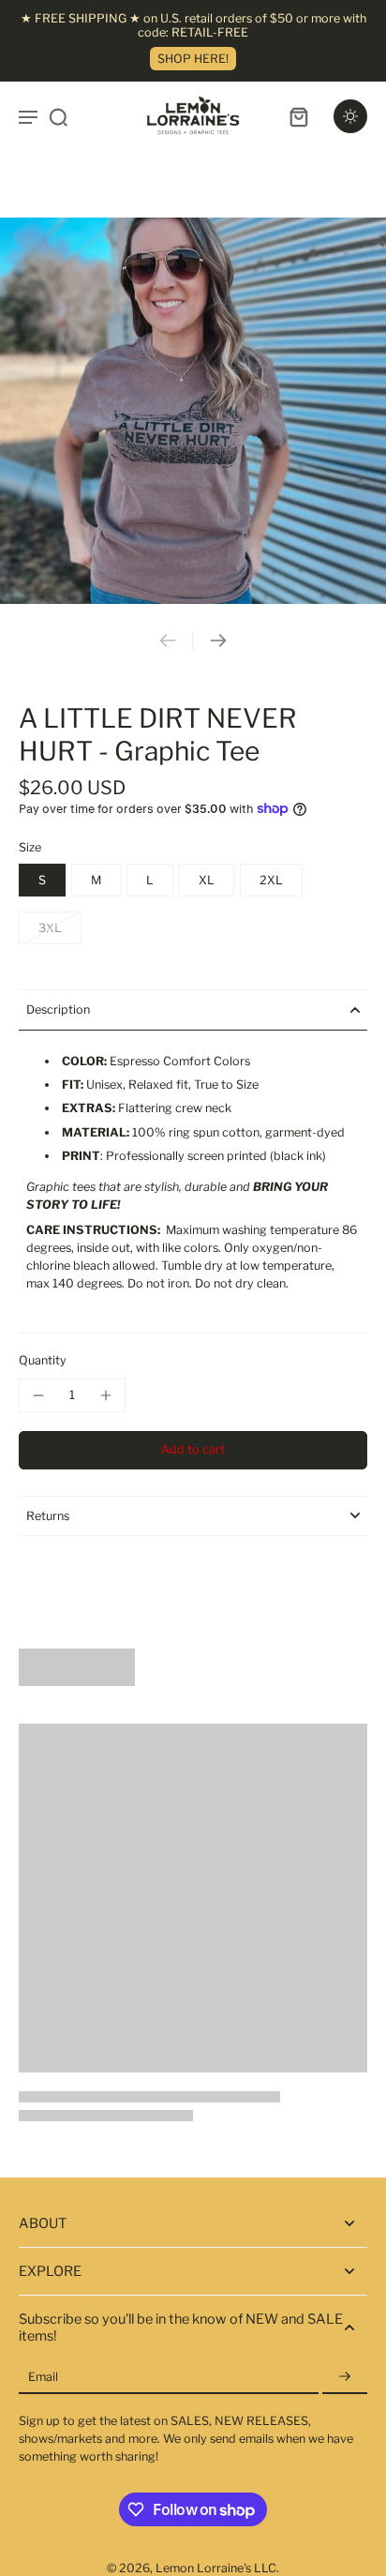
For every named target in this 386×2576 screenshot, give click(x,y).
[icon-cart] (298, 116)
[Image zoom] (193, 411)
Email (43, 2377)
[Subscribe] (345, 2377)
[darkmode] (350, 116)
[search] (58, 116)
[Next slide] (218, 640)
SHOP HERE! (193, 59)
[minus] (38, 1395)
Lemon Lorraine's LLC (216, 2568)
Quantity (43, 1360)
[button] (193, 1450)
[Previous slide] (168, 640)
